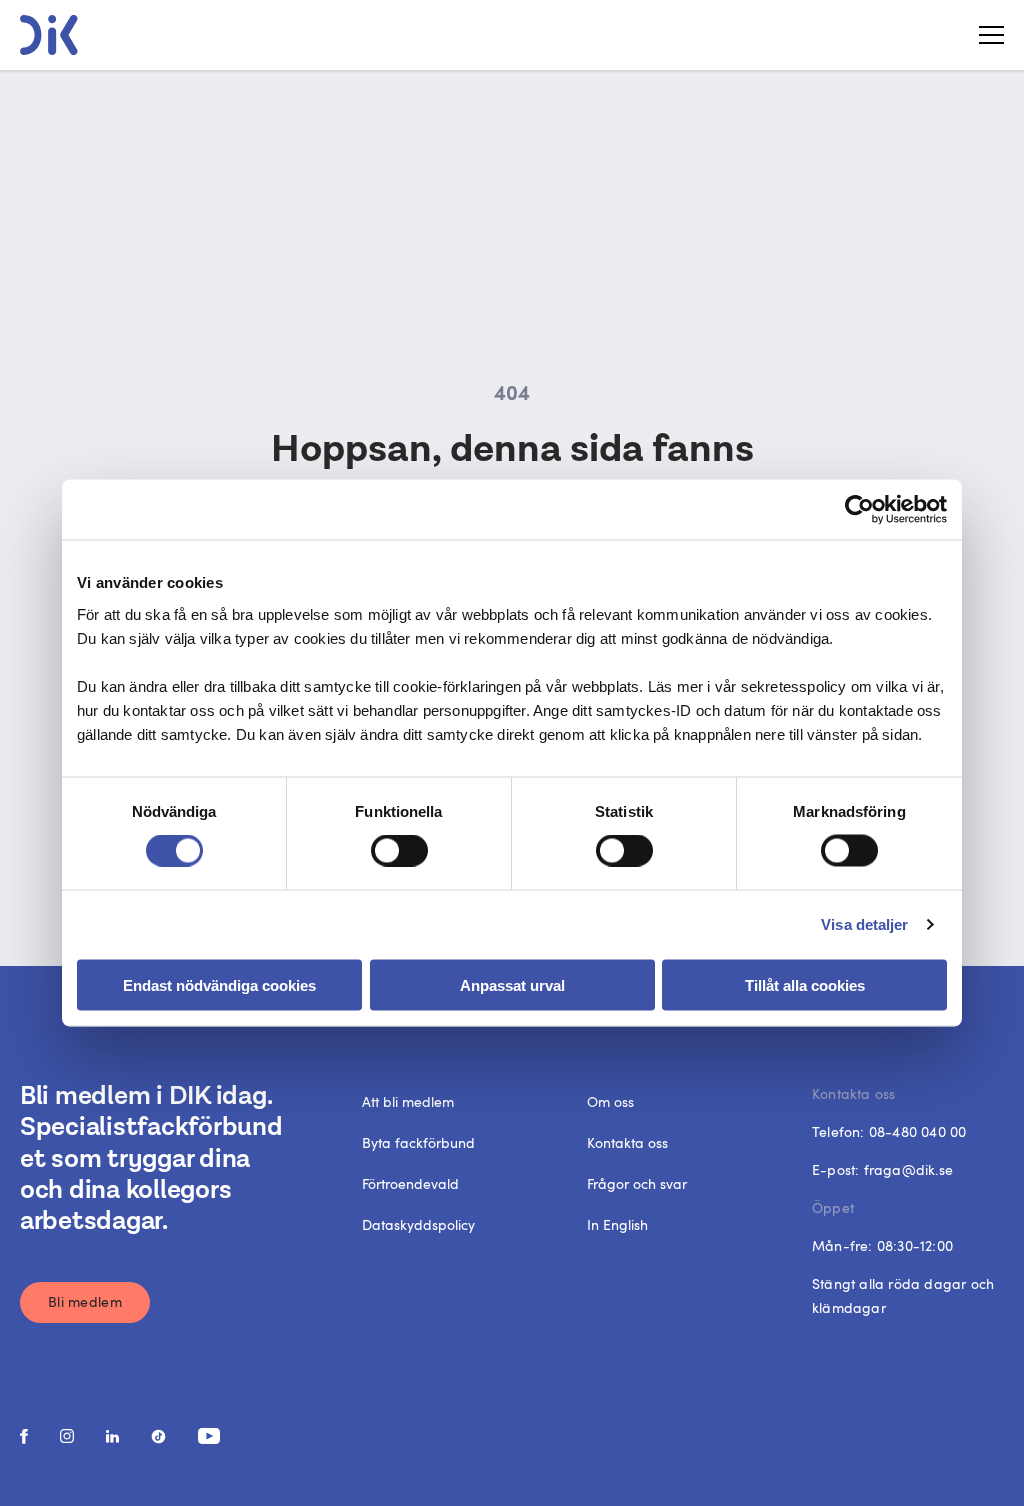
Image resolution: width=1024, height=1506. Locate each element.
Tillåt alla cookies (805, 984)
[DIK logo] (49, 35)
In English (617, 1224)
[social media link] (24, 1436)
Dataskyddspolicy (418, 1224)
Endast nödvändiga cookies (219, 984)
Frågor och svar (637, 1183)
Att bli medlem (408, 1101)
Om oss (610, 1101)
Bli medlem (85, 1301)
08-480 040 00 (918, 1131)
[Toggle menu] (984, 35)
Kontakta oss (627, 1142)
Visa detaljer (864, 924)
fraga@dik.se (908, 1169)
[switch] (399, 851)
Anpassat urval (512, 984)
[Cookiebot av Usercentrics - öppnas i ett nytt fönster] (859, 510)
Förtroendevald (410, 1183)
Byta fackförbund (418, 1142)
